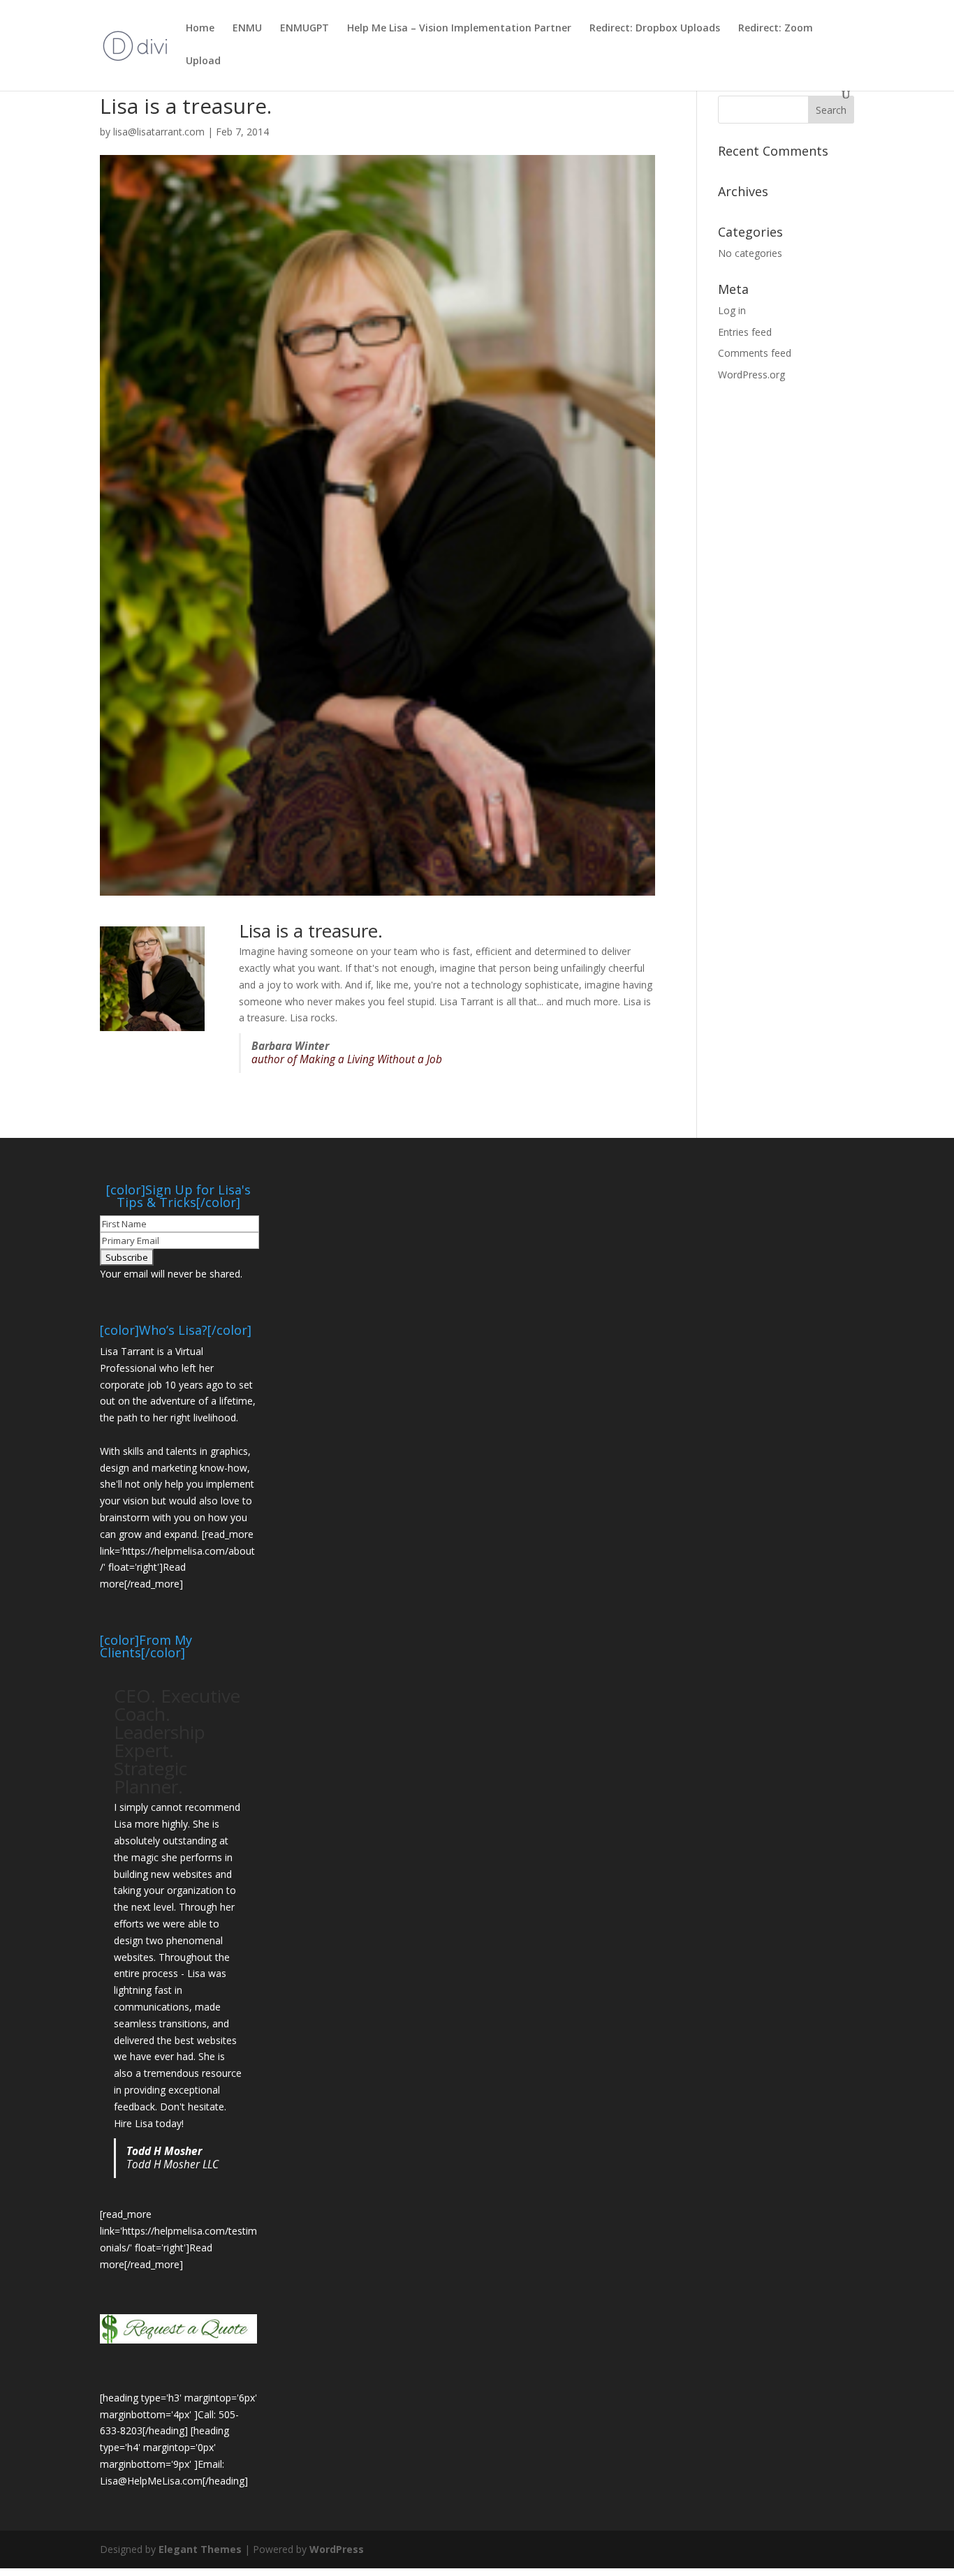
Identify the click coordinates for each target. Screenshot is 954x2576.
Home (200, 29)
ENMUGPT (304, 29)
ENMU (247, 29)
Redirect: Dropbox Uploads (655, 29)
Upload (203, 61)
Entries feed (745, 332)
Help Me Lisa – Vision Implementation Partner (459, 29)
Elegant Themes (200, 2549)
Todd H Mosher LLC (173, 2164)
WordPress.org (751, 375)
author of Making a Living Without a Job (347, 1059)
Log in (732, 310)
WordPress (337, 2549)
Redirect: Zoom (776, 29)
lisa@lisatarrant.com (159, 132)
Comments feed (755, 353)
